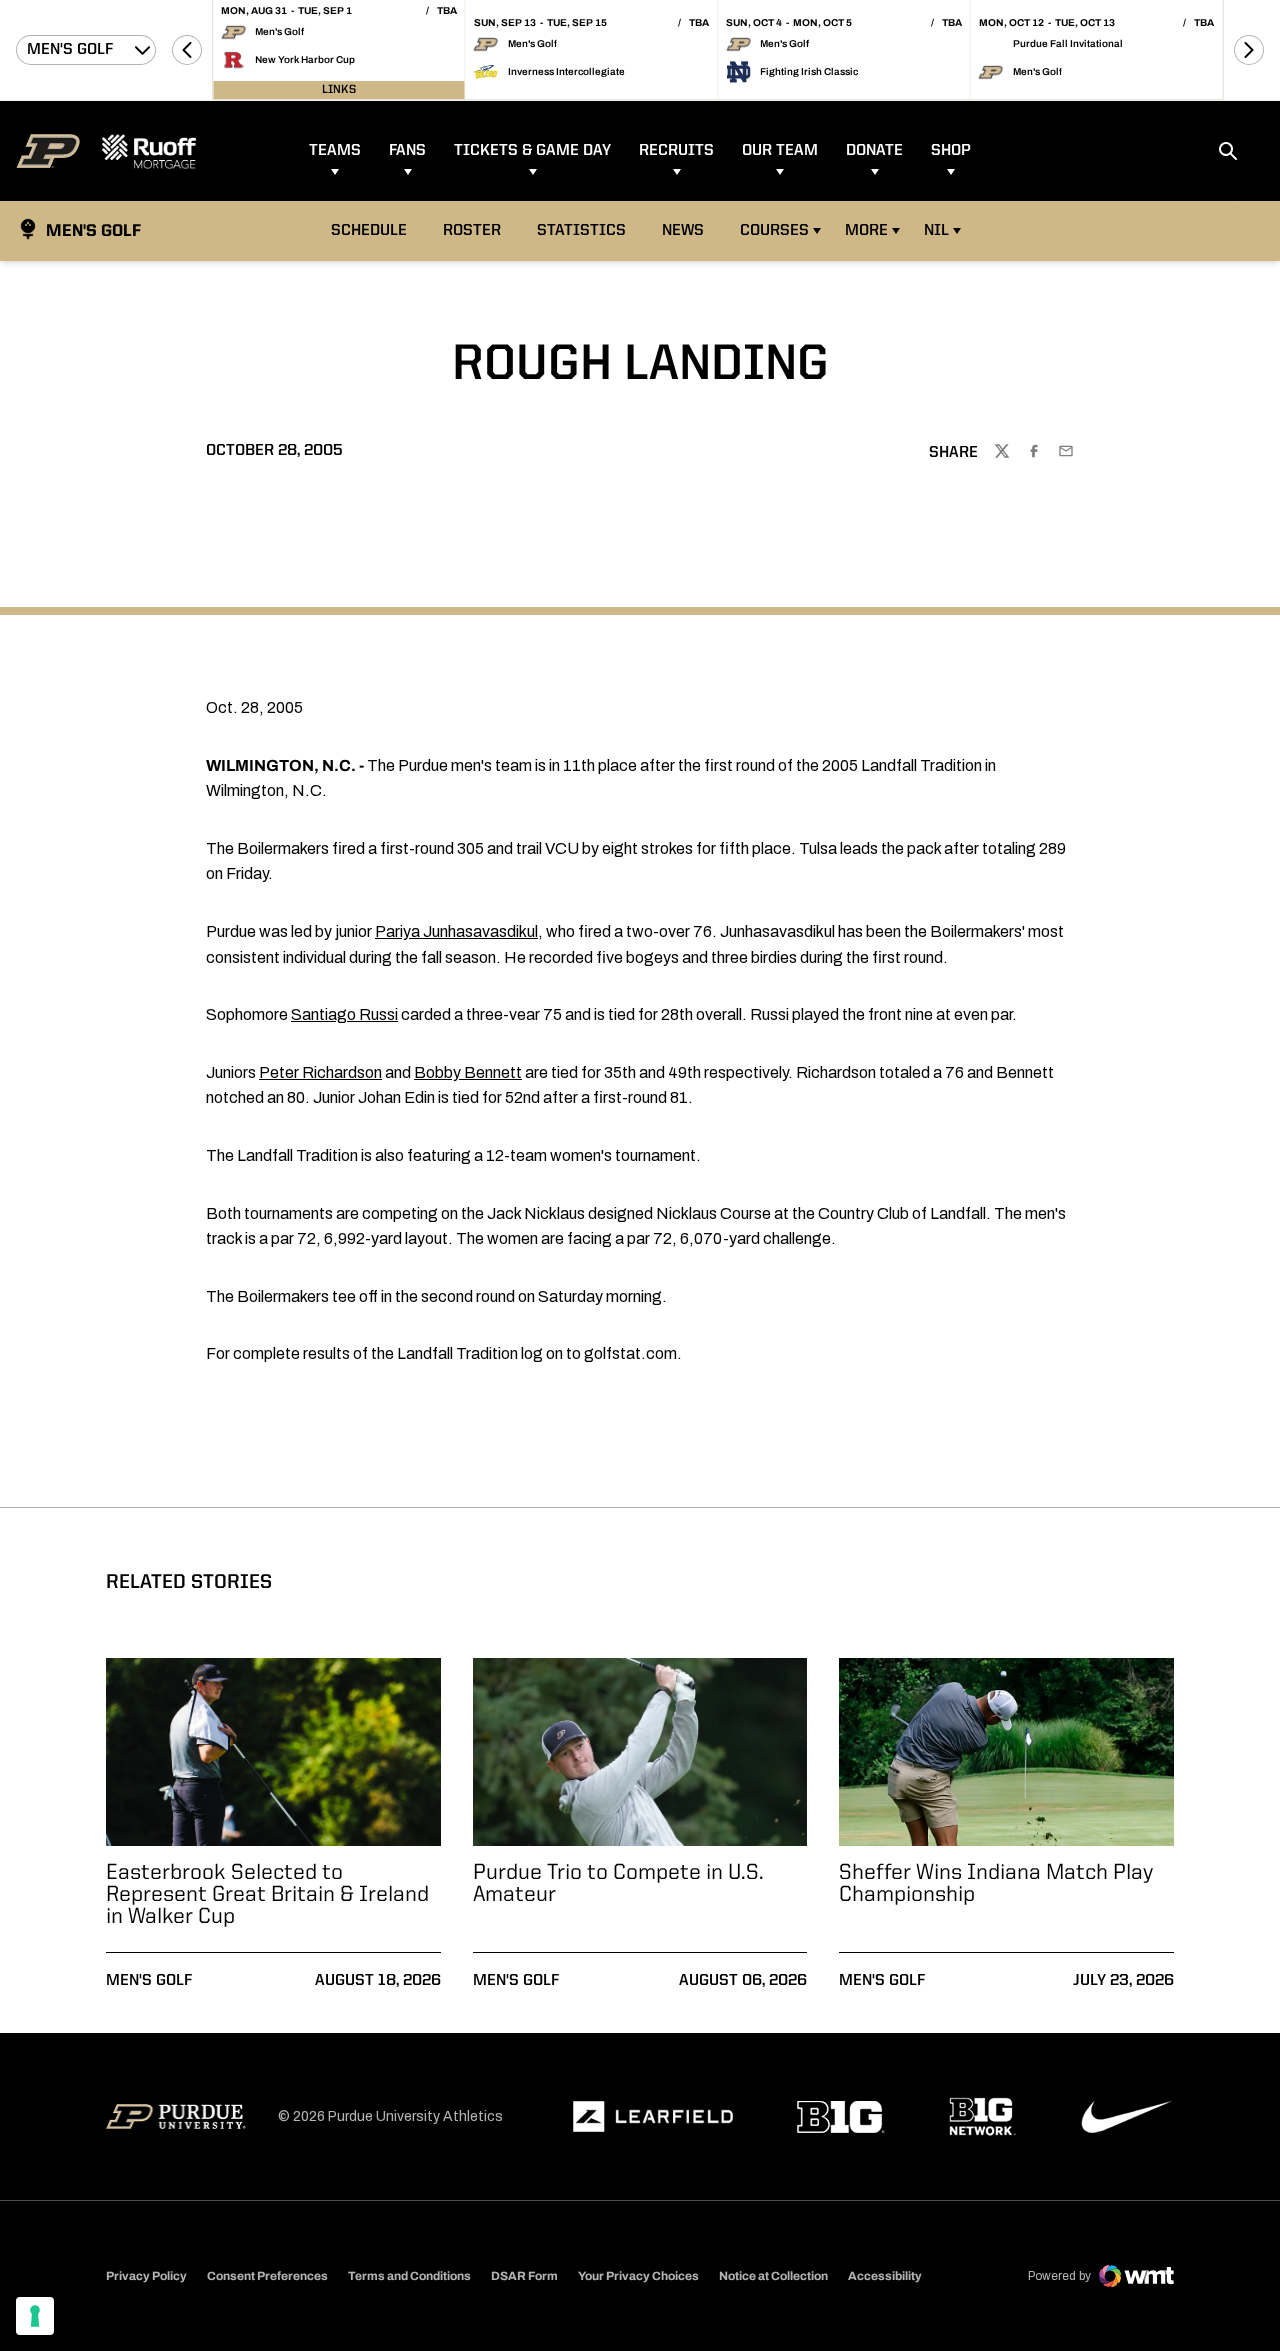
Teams (335, 151)
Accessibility (885, 2275)
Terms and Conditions (409, 2276)
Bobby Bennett (468, 1072)
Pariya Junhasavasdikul (456, 931)
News (683, 231)
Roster (472, 231)
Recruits (676, 151)
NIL (936, 231)
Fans (407, 151)
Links (339, 90)
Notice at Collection (773, 2276)
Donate (874, 151)
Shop (951, 151)
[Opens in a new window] (653, 2117)
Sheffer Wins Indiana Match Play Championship (996, 1884)
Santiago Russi (344, 1014)
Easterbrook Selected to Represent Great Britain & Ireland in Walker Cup (267, 1895)
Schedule (369, 231)
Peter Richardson (320, 1072)
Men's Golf (149, 1981)
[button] (187, 50)
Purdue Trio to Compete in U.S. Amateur (618, 1884)
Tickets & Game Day (532, 151)
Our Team (780, 151)
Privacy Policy (146, 2276)
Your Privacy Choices (638, 2276)
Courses (774, 231)
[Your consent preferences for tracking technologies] (35, 2316)
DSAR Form (524, 2276)
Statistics (581, 231)
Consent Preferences (267, 2276)
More (866, 231)
